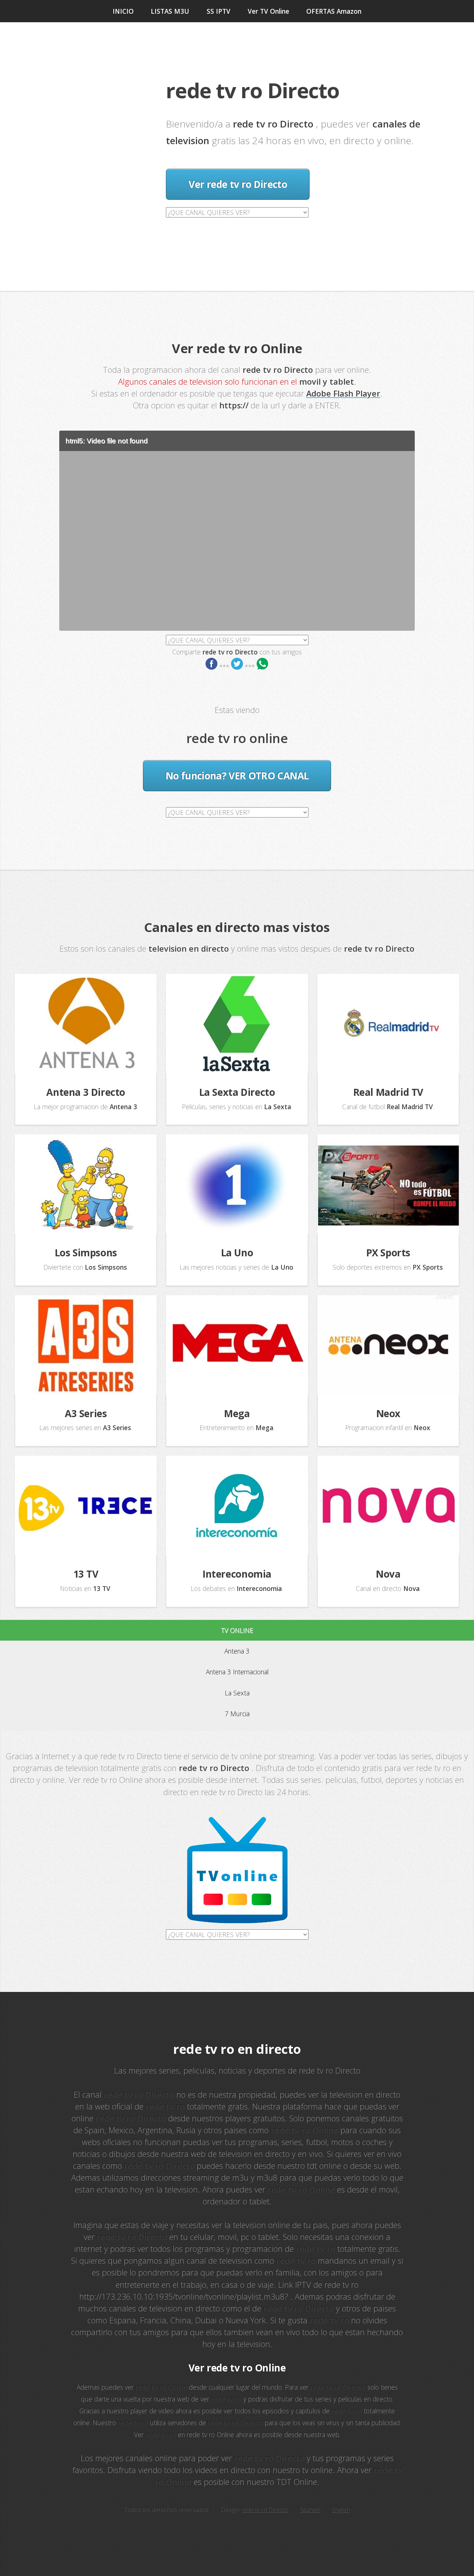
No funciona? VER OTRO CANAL (237, 776)
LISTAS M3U (170, 11)
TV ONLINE (237, 1630)
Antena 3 (237, 1651)
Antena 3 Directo (86, 1092)
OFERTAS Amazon (334, 11)
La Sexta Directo (237, 1092)
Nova (388, 1574)
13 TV (86, 1574)
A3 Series (86, 1413)
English (341, 2510)
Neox (388, 1413)
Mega (237, 1413)
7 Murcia (237, 1714)
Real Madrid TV (388, 1092)
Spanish (310, 2510)
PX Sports (388, 1253)
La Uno (237, 1253)
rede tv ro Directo (265, 2510)
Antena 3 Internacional (237, 1672)
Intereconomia (237, 1574)
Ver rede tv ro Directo (238, 184)
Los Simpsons (86, 1253)
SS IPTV (218, 11)
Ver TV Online (268, 11)
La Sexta (237, 1693)
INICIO (123, 11)
